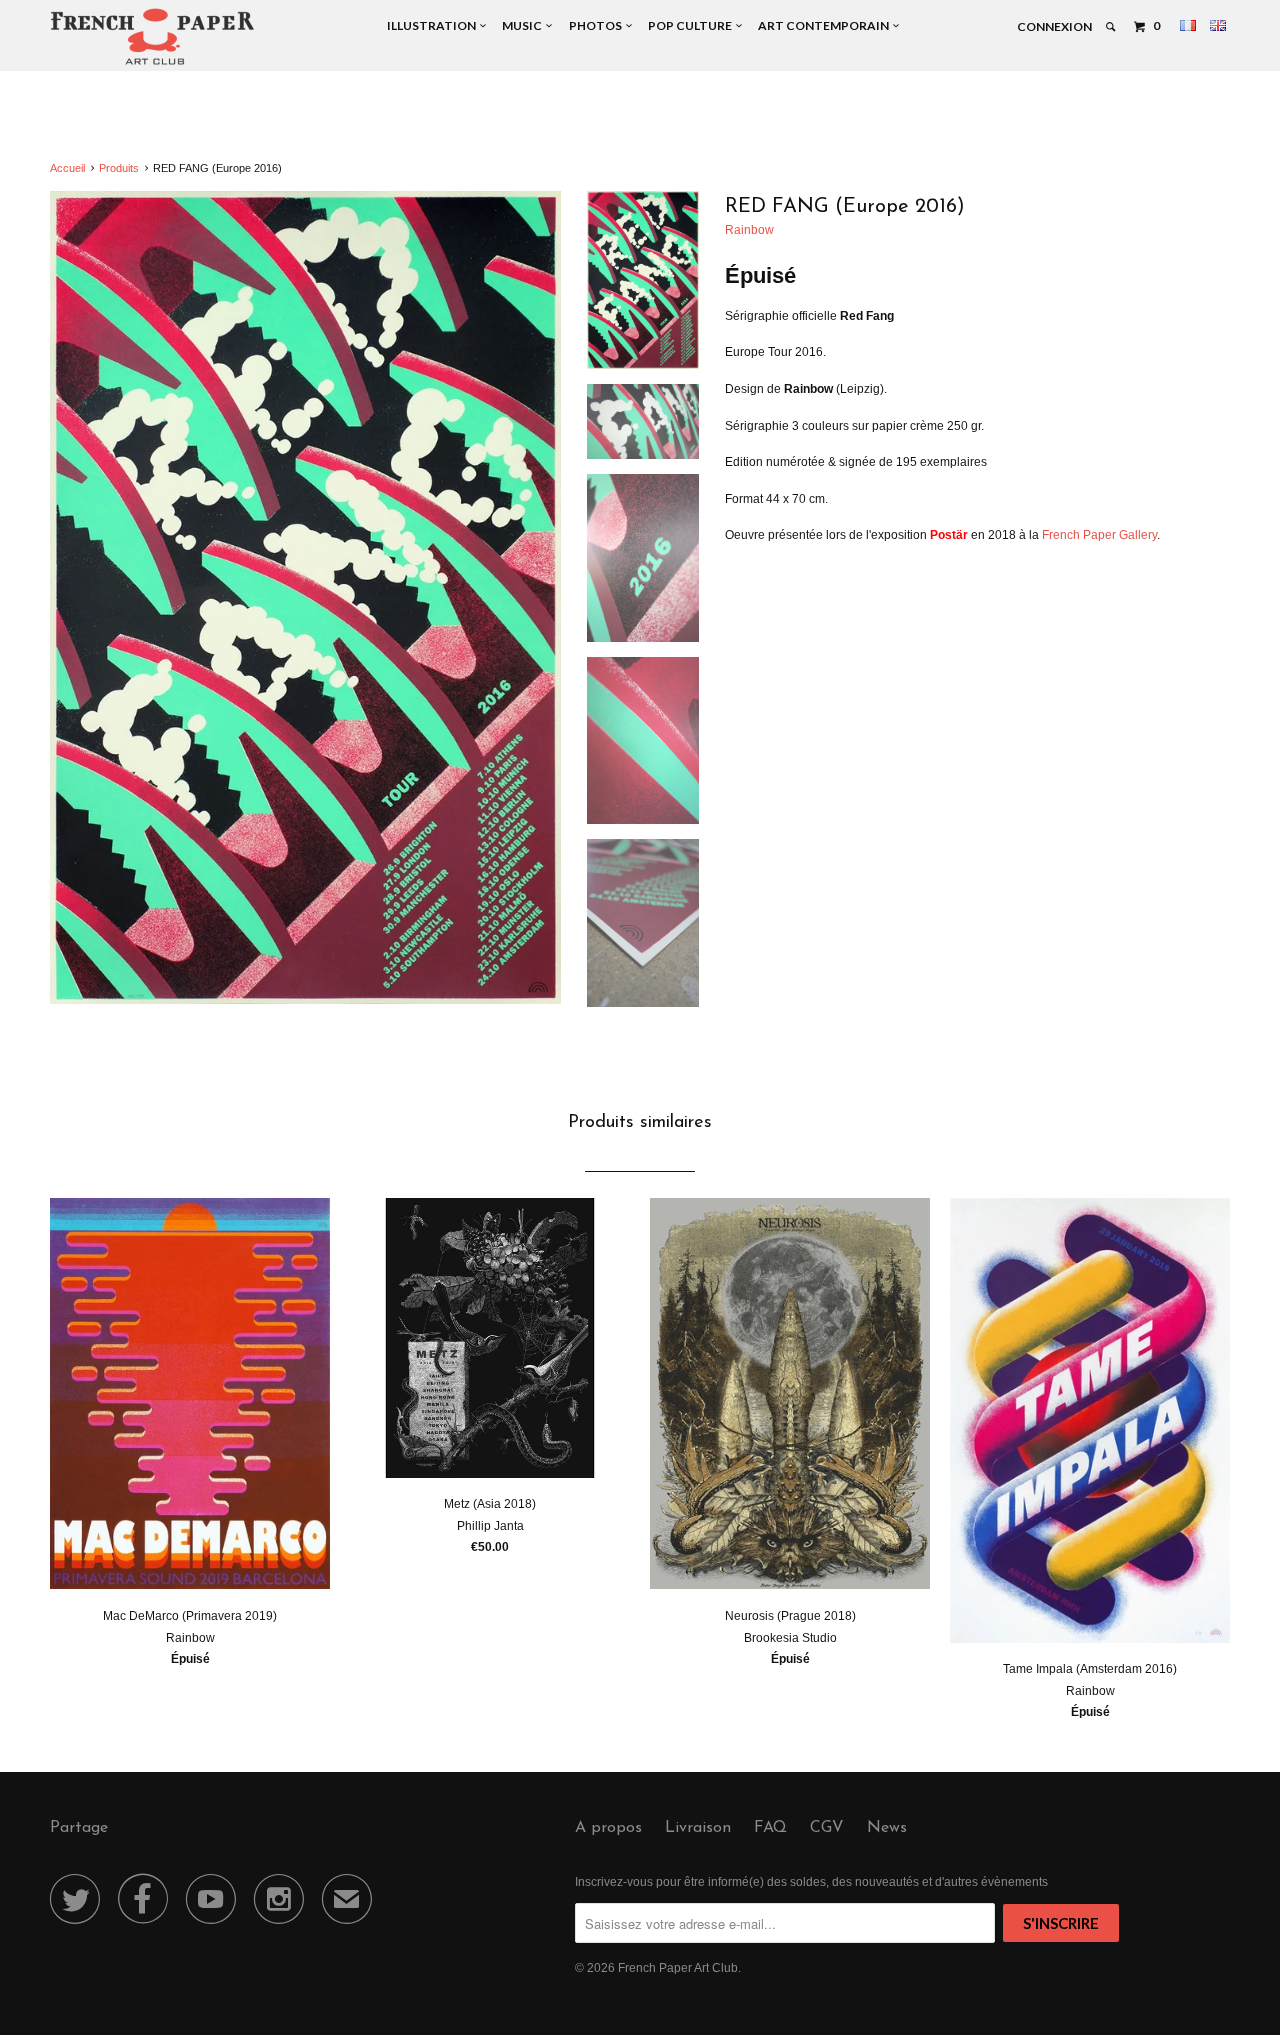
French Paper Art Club (678, 1968)
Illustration (433, 25)
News (887, 1828)
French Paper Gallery (1099, 535)
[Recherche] (1111, 27)
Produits (119, 168)
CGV (827, 1828)
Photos (597, 25)
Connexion (1054, 26)
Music (524, 25)
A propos (608, 1828)
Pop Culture (692, 25)
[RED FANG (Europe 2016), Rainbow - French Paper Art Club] (305, 598)
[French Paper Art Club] (152, 35)
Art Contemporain (825, 25)
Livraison (698, 1828)
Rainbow (749, 230)
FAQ (770, 1828)
